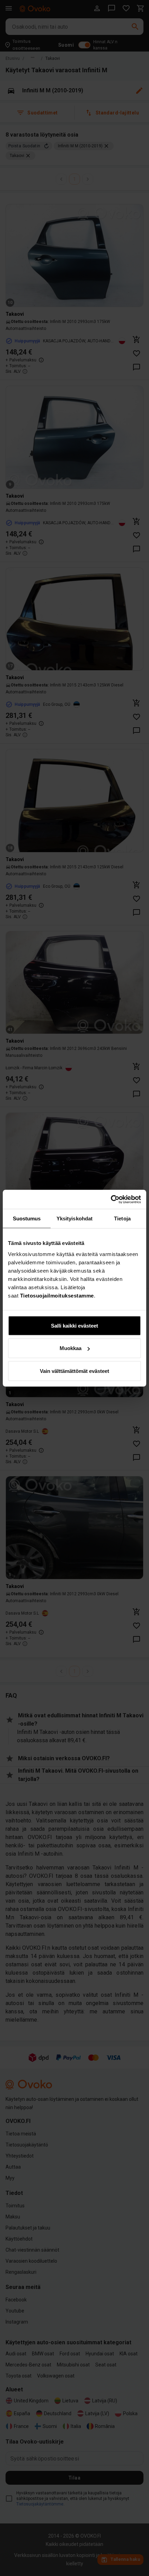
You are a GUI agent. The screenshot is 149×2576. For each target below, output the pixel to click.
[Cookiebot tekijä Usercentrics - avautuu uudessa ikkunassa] (111, 1199)
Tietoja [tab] (122, 1218)
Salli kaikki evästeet (74, 1325)
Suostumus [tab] (27, 1218)
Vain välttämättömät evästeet (74, 1371)
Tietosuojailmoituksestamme (57, 1295)
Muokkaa (71, 1348)
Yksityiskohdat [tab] (74, 1218)
